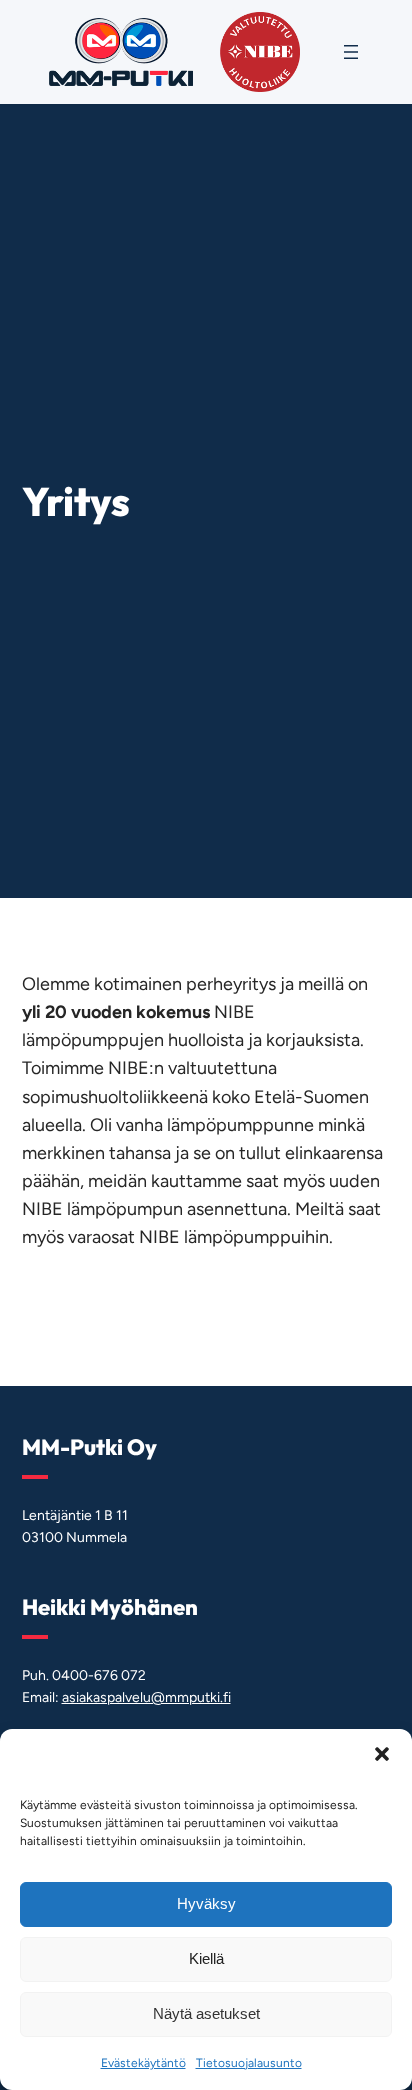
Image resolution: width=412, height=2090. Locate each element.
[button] (382, 1754)
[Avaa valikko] (351, 52)
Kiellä (206, 1958)
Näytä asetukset (206, 2013)
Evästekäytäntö (143, 2063)
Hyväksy (206, 1903)
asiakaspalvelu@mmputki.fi (146, 1697)
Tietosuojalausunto (249, 2063)
